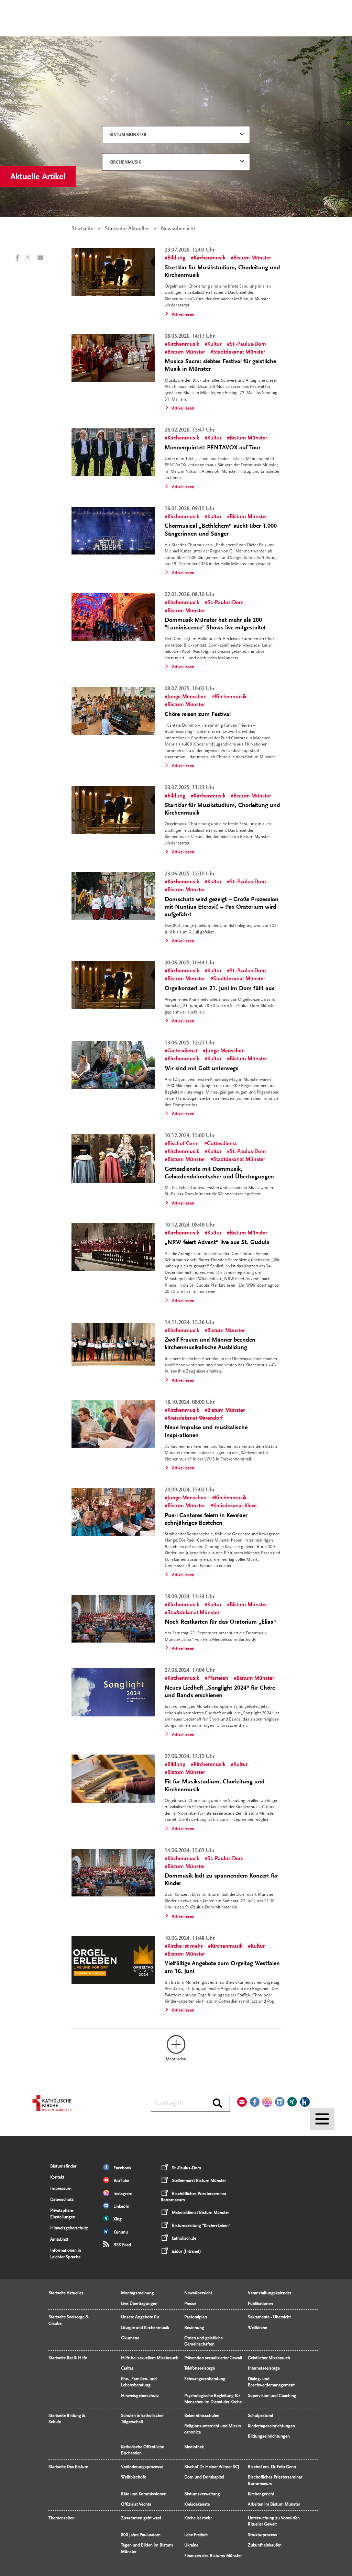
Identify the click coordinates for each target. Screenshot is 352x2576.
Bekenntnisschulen (202, 2416)
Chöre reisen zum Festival (198, 714)
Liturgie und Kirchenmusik (145, 2328)
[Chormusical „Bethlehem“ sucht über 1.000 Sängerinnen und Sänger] (113, 531)
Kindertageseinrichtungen (271, 2426)
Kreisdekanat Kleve (235, 1505)
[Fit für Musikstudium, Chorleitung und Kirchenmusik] (113, 1779)
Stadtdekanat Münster (239, 352)
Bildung (176, 258)
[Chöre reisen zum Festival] (113, 711)
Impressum (61, 2188)
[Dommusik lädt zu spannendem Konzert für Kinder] (113, 1873)
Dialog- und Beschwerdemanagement (271, 2382)
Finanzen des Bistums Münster (213, 2556)
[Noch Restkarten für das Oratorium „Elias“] (113, 1619)
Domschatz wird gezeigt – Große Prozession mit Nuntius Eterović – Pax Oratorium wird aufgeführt (222, 907)
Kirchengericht (261, 2494)
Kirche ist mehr (185, 1946)
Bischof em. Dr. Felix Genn (272, 2467)
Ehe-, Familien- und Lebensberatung (139, 2382)
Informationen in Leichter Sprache (66, 2253)
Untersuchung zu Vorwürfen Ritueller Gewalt (274, 2521)
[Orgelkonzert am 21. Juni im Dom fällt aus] (113, 985)
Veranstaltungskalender (269, 2293)
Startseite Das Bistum (68, 2467)
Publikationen (260, 2304)
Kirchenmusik (125, 162)
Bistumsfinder (63, 2166)
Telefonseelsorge (200, 2368)
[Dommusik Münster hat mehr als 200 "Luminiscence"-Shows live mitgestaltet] (113, 617)
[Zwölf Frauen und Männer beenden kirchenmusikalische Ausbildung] (113, 1345)
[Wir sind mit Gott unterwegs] (113, 1065)
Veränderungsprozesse (142, 2467)
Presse (190, 2304)
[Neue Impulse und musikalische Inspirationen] (113, 1424)
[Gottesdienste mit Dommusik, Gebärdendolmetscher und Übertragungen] (113, 1158)
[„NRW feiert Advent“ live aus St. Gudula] (113, 1247)
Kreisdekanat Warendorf (195, 1418)
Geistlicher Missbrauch (269, 2358)
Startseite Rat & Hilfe (68, 2358)
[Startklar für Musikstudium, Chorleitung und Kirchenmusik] (113, 272)
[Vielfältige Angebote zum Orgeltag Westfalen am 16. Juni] (113, 1960)
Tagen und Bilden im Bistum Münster (147, 2548)
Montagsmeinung (137, 2293)
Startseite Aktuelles (127, 228)
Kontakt (57, 2177)
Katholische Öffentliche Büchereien (142, 2450)
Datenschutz (62, 2199)
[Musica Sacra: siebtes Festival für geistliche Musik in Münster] (113, 358)
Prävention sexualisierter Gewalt (213, 2358)
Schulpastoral (260, 2416)
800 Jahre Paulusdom (141, 2535)
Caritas (127, 2368)
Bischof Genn (183, 1143)
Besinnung (194, 2328)
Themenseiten (62, 2518)
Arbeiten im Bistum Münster (274, 2504)
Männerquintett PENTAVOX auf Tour (213, 447)
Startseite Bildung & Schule (67, 2419)
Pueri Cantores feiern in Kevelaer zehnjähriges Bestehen (206, 1519)
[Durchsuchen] (217, 2104)
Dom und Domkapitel (204, 2477)
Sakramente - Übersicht (269, 2317)
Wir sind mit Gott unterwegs (202, 1068)
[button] (20, 258)
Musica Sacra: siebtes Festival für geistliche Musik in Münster (220, 365)
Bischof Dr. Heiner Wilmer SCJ (212, 2467)
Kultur (214, 344)
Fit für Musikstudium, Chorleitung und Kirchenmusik (215, 1785)
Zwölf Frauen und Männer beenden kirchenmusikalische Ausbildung (210, 1343)
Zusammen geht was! (141, 2518)
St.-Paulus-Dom (248, 344)
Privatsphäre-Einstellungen (63, 2214)
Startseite (82, 228)
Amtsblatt (59, 2239)
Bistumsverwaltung (202, 2494)
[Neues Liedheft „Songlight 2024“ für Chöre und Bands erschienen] (113, 1692)
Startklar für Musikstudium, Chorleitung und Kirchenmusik (222, 271)
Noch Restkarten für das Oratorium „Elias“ (220, 1622)
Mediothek (194, 2447)
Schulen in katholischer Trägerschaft (142, 2419)
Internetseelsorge (264, 2368)
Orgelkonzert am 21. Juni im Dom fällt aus (220, 988)
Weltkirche (257, 2328)
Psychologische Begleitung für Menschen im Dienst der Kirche (213, 2399)
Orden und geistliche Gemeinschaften (203, 2341)
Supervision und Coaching (272, 2396)
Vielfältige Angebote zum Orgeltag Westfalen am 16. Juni (222, 1967)
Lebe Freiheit (196, 2535)
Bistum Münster (128, 135)
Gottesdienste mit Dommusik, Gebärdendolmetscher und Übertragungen (219, 1173)
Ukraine (191, 2545)
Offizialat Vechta (136, 2504)
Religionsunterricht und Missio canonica (213, 2429)
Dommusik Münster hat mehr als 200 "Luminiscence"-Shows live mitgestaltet (215, 624)
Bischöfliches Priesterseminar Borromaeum (275, 2480)
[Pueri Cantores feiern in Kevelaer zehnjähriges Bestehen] (113, 1512)
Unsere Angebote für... (141, 2317)
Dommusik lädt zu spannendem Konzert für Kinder (221, 1879)
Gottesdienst (182, 1051)
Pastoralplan (196, 2317)
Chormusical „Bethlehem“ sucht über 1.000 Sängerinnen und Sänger (221, 530)
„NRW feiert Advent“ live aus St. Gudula (217, 1242)
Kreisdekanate (197, 2504)
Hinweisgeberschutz (69, 2228)
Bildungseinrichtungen (269, 2436)
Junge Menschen (187, 696)
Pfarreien (218, 1678)
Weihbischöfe (134, 2477)
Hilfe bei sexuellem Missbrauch (150, 2358)
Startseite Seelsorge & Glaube (69, 2320)
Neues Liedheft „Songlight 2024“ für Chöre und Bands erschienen (220, 1692)
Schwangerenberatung (205, 2379)
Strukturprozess (262, 2535)
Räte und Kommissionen (144, 2494)
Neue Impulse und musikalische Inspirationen (206, 1431)
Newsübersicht (198, 2293)
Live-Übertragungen (139, 2304)
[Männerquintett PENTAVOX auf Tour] (113, 452)
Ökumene (130, 2338)
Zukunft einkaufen (265, 2545)
